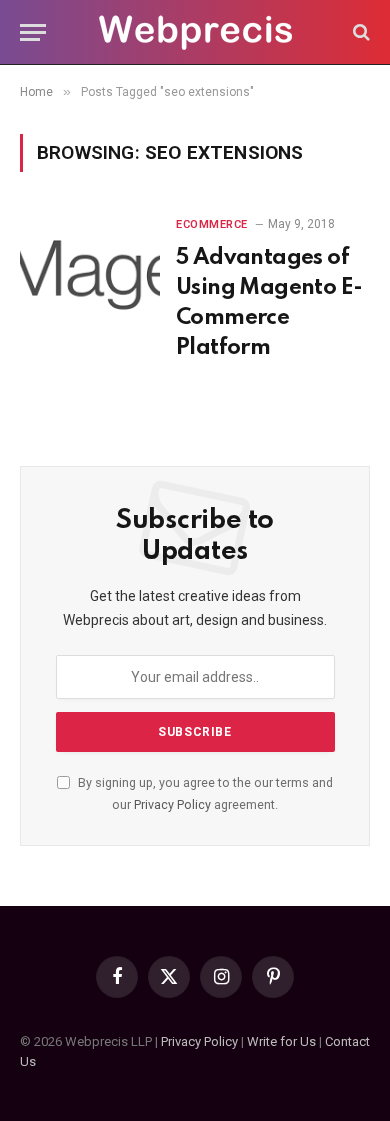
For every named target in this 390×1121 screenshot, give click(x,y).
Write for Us (281, 1041)
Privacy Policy (172, 804)
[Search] (359, 32)
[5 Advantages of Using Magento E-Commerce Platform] (90, 268)
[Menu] (33, 32)
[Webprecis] (195, 32)
